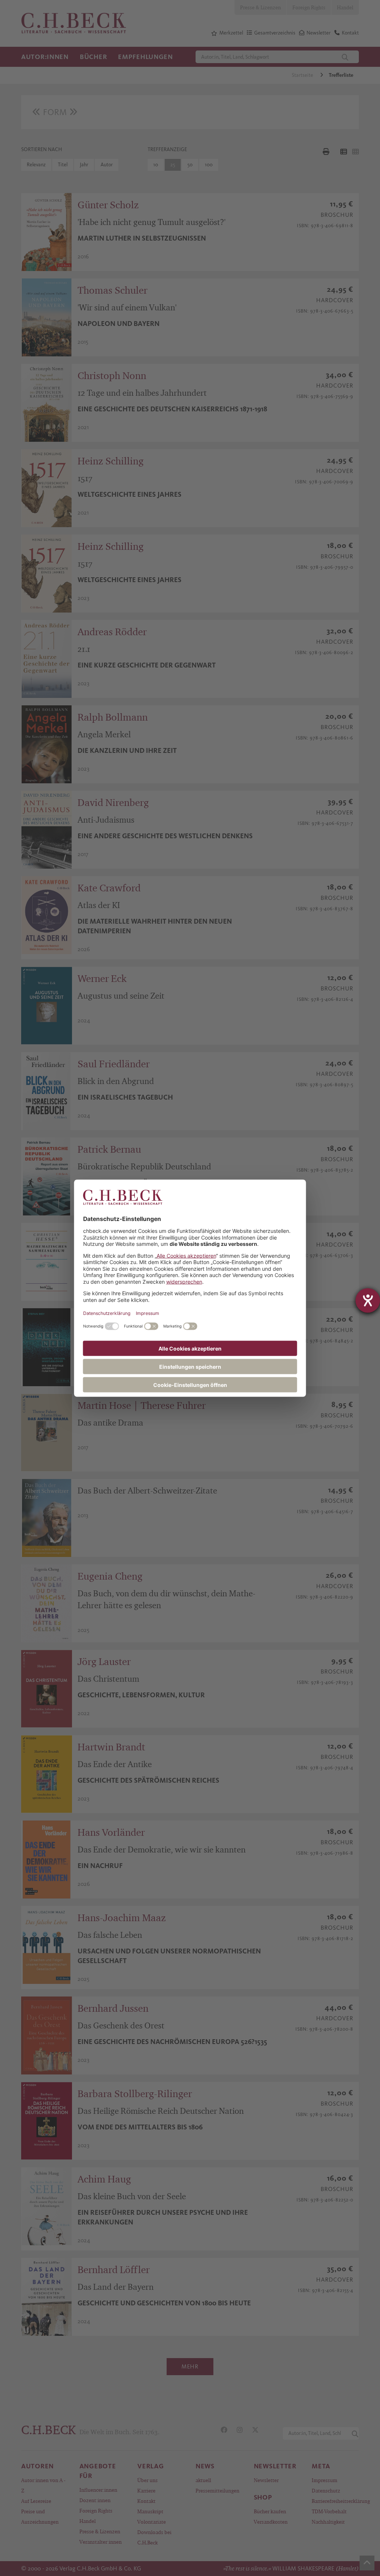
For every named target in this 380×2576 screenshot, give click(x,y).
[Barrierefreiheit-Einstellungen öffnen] (368, 1300)
